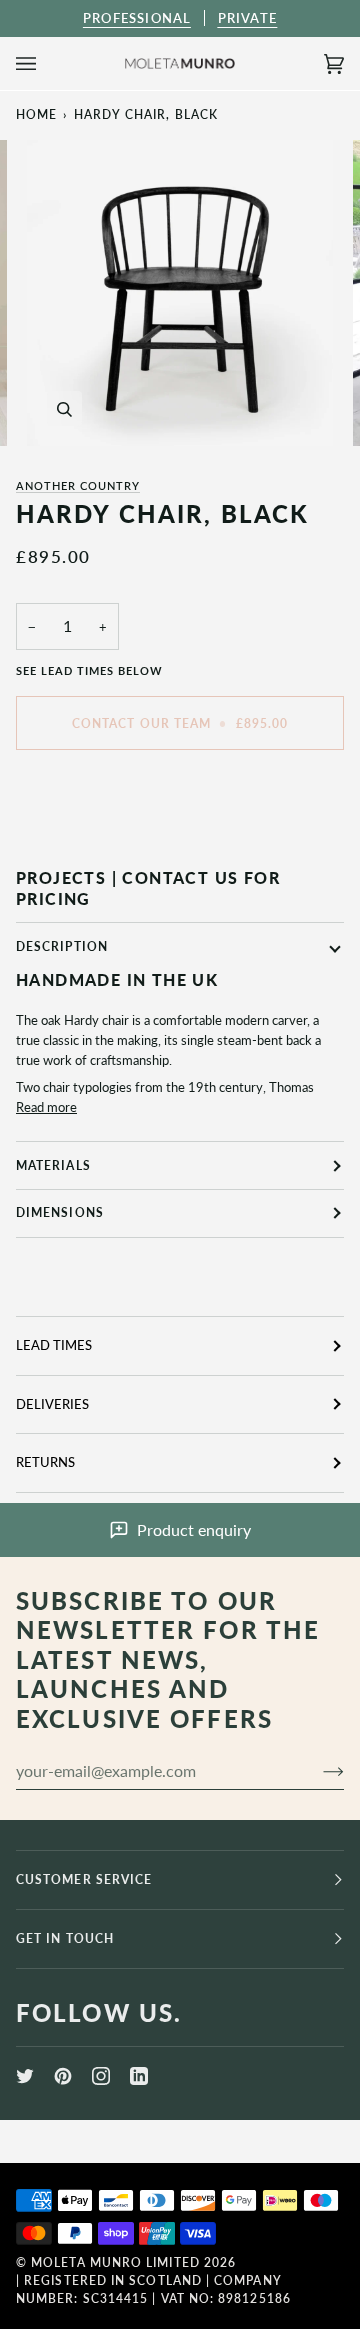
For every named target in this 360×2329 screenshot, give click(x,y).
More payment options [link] (80, 841)
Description (62, 946)
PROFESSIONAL (137, 18)
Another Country (78, 485)
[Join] (317, 1770)
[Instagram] (101, 2076)
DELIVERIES (52, 1404)
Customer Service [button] (84, 1879)
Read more (46, 1107)
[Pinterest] (63, 2076)
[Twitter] (25, 2076)
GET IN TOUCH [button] (65, 1938)
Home (36, 114)
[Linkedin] (139, 2076)
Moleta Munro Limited (115, 2262)
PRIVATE (247, 18)
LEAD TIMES (54, 1345)
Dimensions (60, 1212)
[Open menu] (46, 63)
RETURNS (45, 1462)
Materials (53, 1165)
